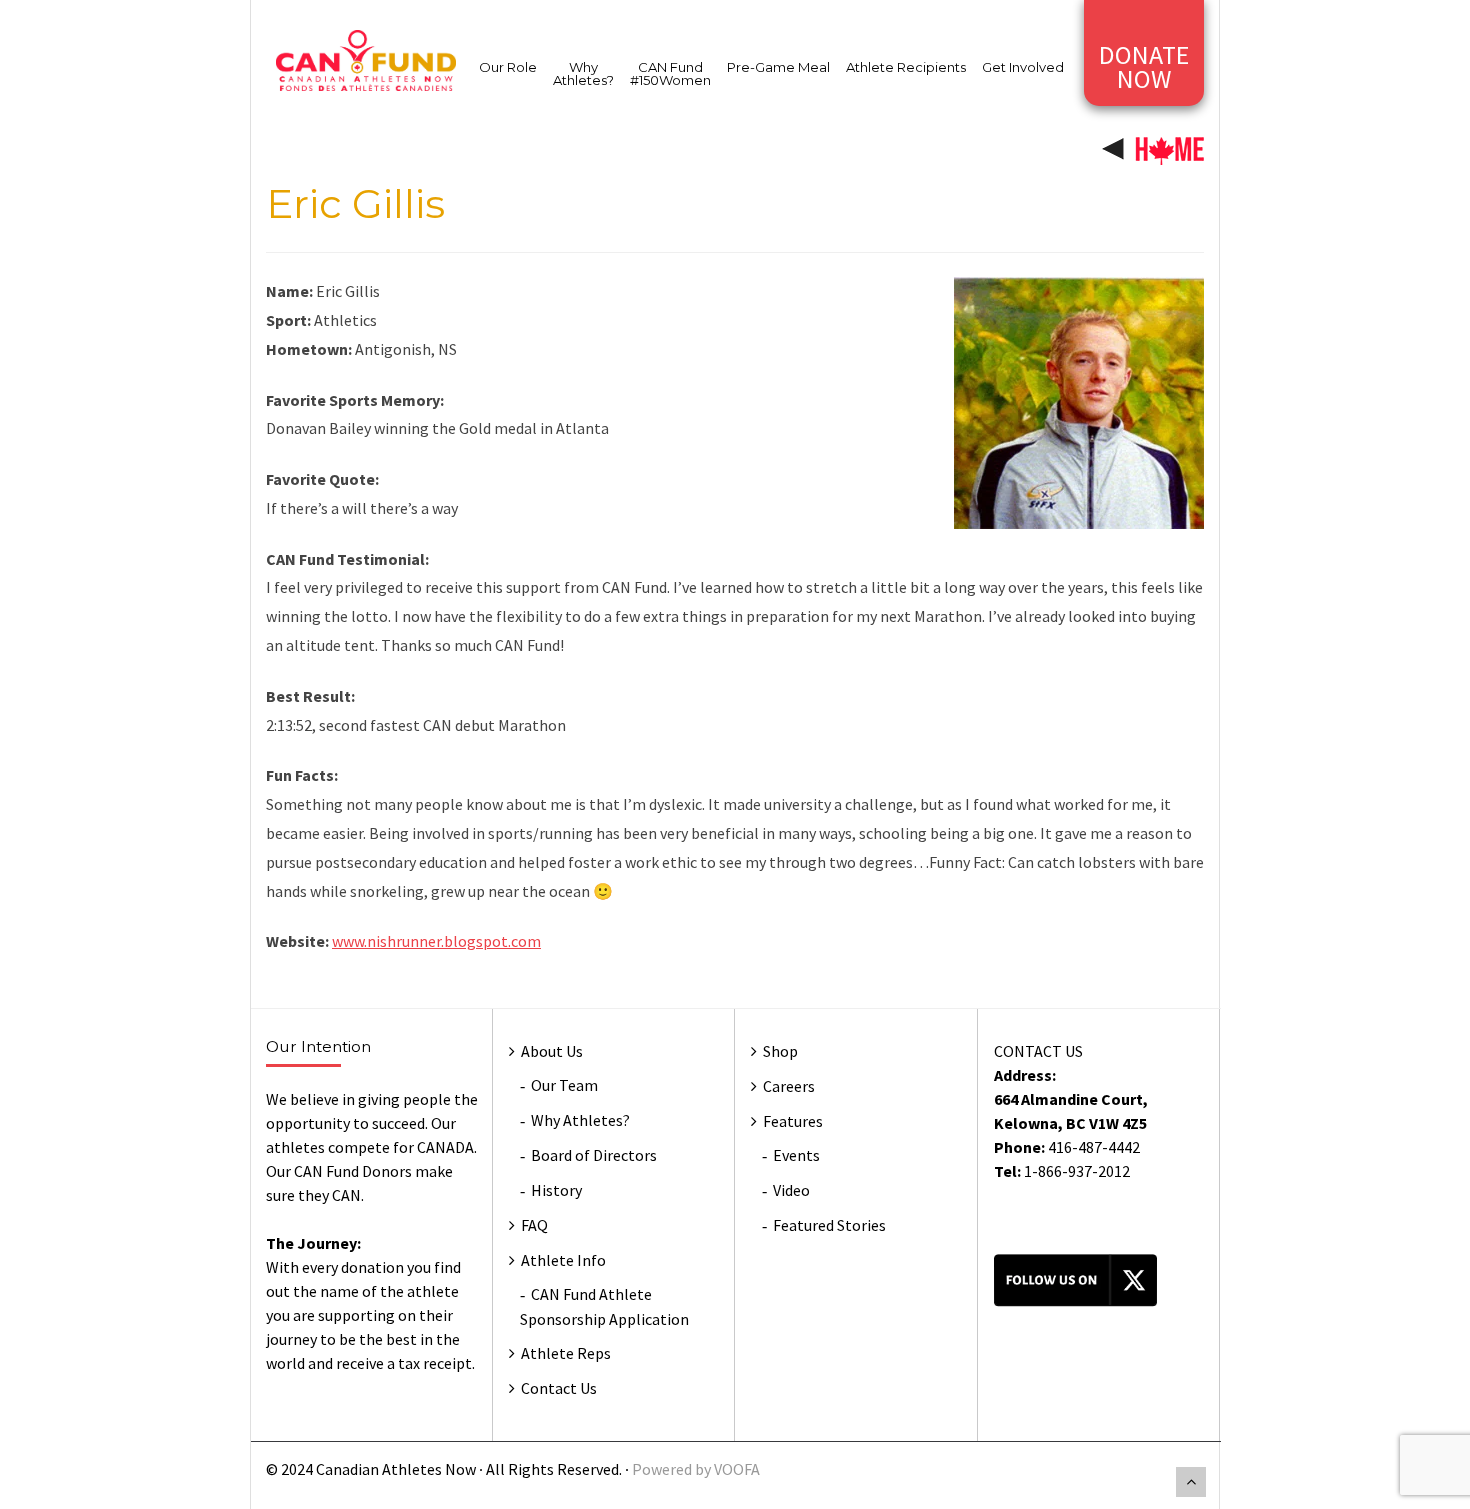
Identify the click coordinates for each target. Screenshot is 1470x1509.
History (556, 1190)
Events (796, 1155)
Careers (789, 1086)
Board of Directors (594, 1155)
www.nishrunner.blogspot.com (436, 941)
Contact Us (559, 1388)
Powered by (673, 1469)
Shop (780, 1051)
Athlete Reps (566, 1353)
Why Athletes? (583, 73)
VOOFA (737, 1469)
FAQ (534, 1225)
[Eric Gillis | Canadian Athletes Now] (366, 59)
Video (791, 1190)
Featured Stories (829, 1225)
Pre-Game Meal (778, 67)
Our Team (564, 1085)
